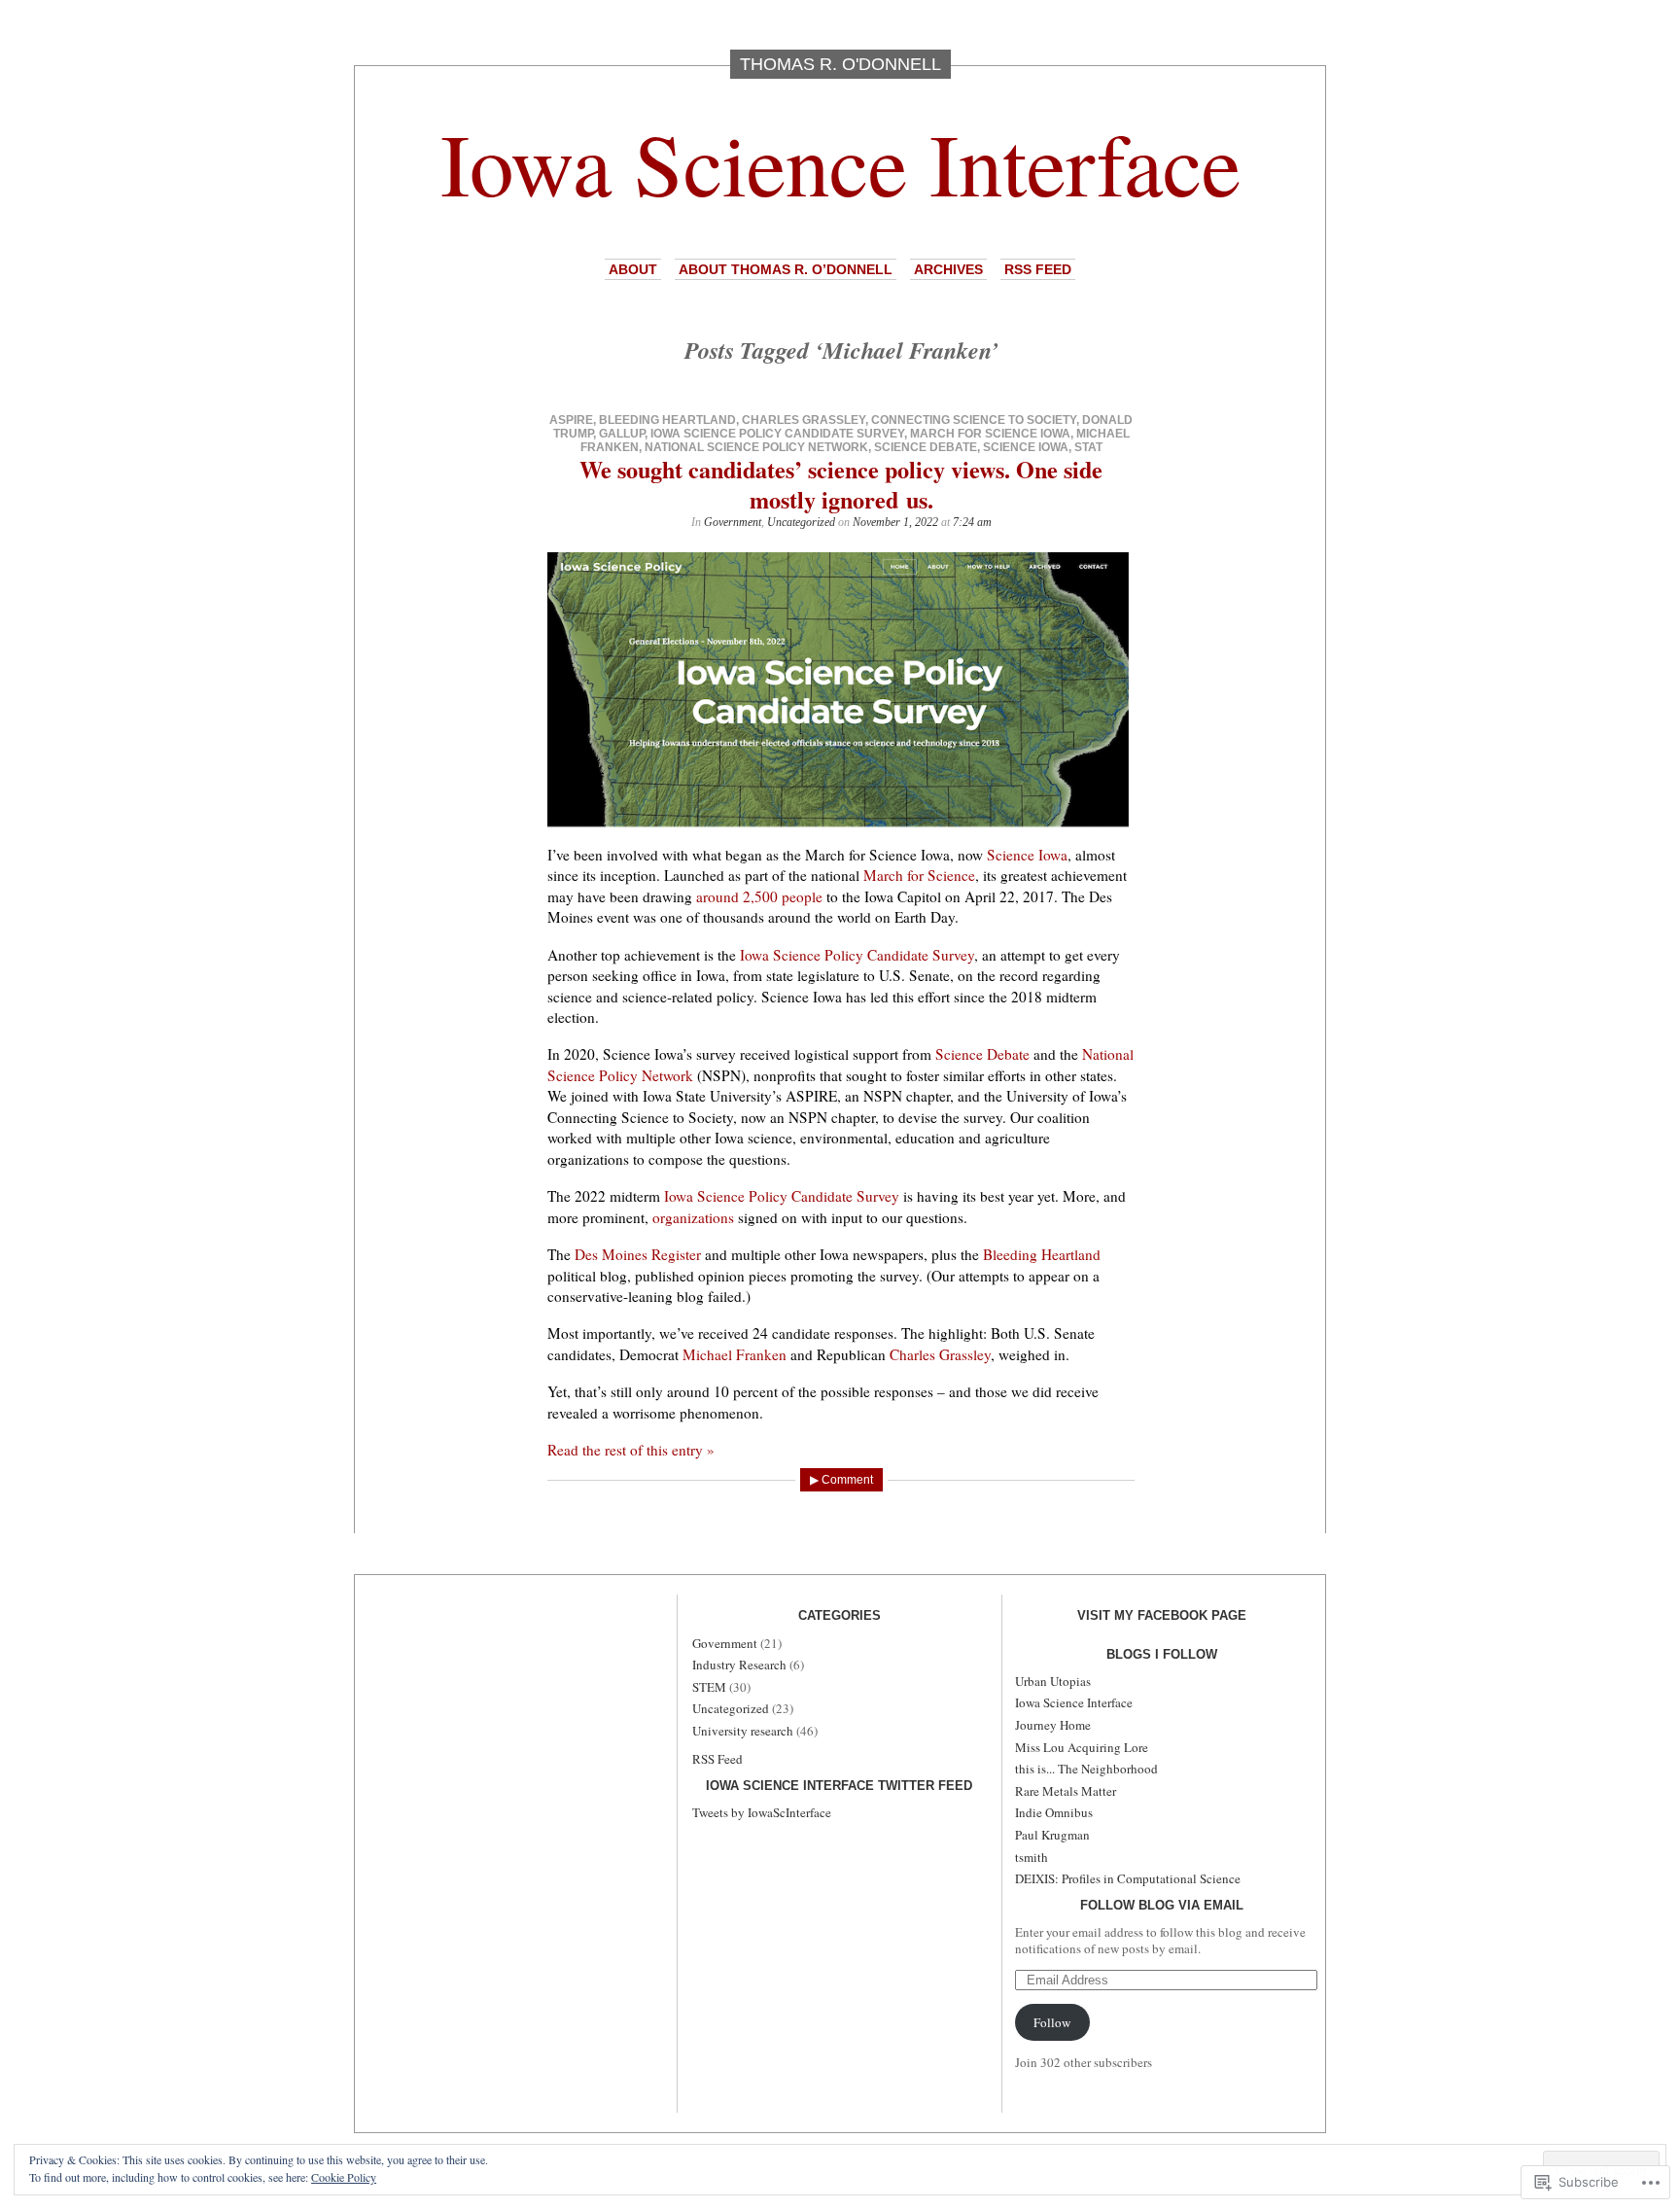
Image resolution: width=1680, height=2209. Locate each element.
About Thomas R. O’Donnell (786, 269)
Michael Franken (735, 1354)
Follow (1052, 2022)
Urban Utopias (1053, 1681)
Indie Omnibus (1054, 1812)
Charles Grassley (804, 420)
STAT (1088, 447)
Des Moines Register (638, 1254)
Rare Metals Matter (1066, 1791)
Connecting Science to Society (974, 420)
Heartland (1069, 1254)
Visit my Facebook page (1162, 1615)
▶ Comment (841, 1480)
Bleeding (1010, 1254)
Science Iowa (1026, 447)
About (633, 269)
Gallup (622, 434)
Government (733, 522)
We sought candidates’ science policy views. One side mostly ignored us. (841, 484)
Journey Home (1053, 1725)
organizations (693, 1217)
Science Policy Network (620, 1075)
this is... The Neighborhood (1086, 1769)
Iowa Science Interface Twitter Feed (839, 1786)
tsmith (1032, 1857)
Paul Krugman (1052, 1835)
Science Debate (926, 447)
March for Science (919, 875)
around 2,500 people (759, 896)
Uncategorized (801, 522)
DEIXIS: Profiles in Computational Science (1128, 1878)
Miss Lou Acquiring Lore (1082, 1747)
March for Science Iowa (990, 434)
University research (743, 1731)
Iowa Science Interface (840, 162)
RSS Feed (1038, 269)
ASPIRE (571, 420)
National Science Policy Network (756, 447)
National (1108, 1054)
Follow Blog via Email (1162, 1905)
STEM (709, 1687)
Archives (948, 269)
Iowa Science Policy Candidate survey (777, 434)
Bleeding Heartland (667, 420)
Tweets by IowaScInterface (762, 1812)
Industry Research (739, 1665)
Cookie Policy (344, 2177)
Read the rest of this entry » (631, 1450)
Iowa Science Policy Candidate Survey (857, 955)
